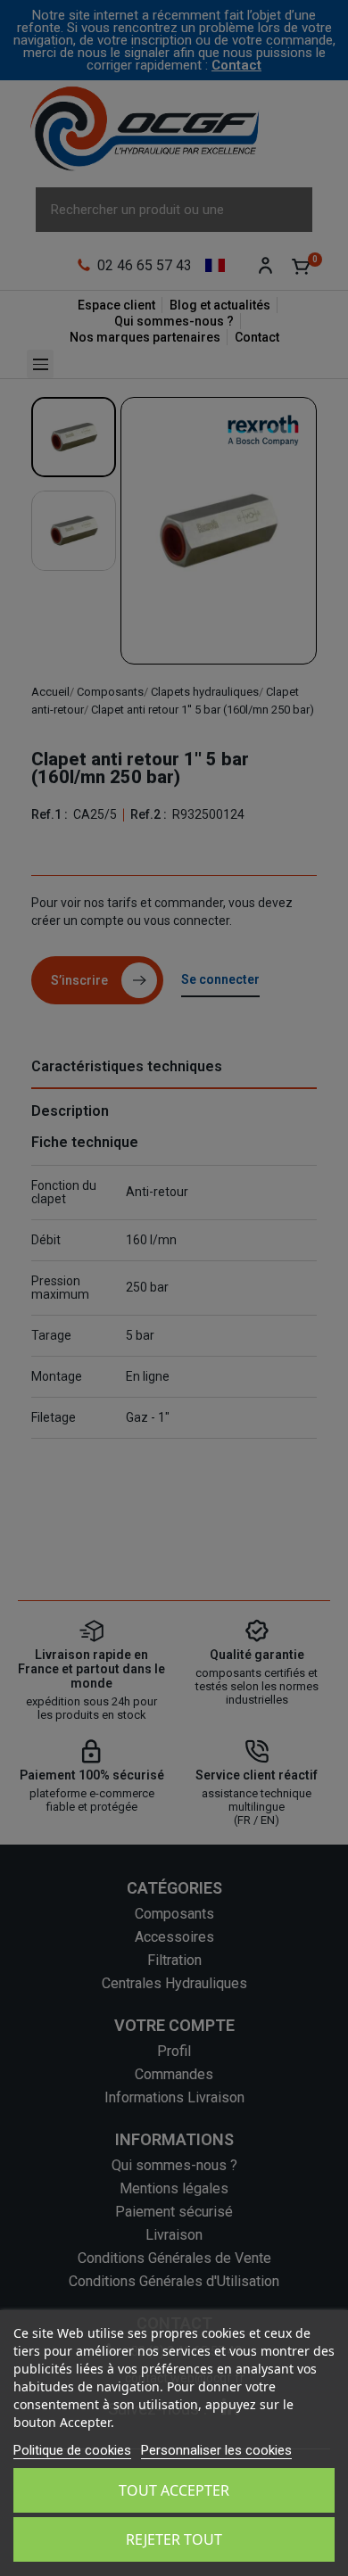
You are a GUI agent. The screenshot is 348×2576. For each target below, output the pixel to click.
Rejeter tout (174, 2539)
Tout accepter (174, 2490)
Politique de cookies (72, 2450)
